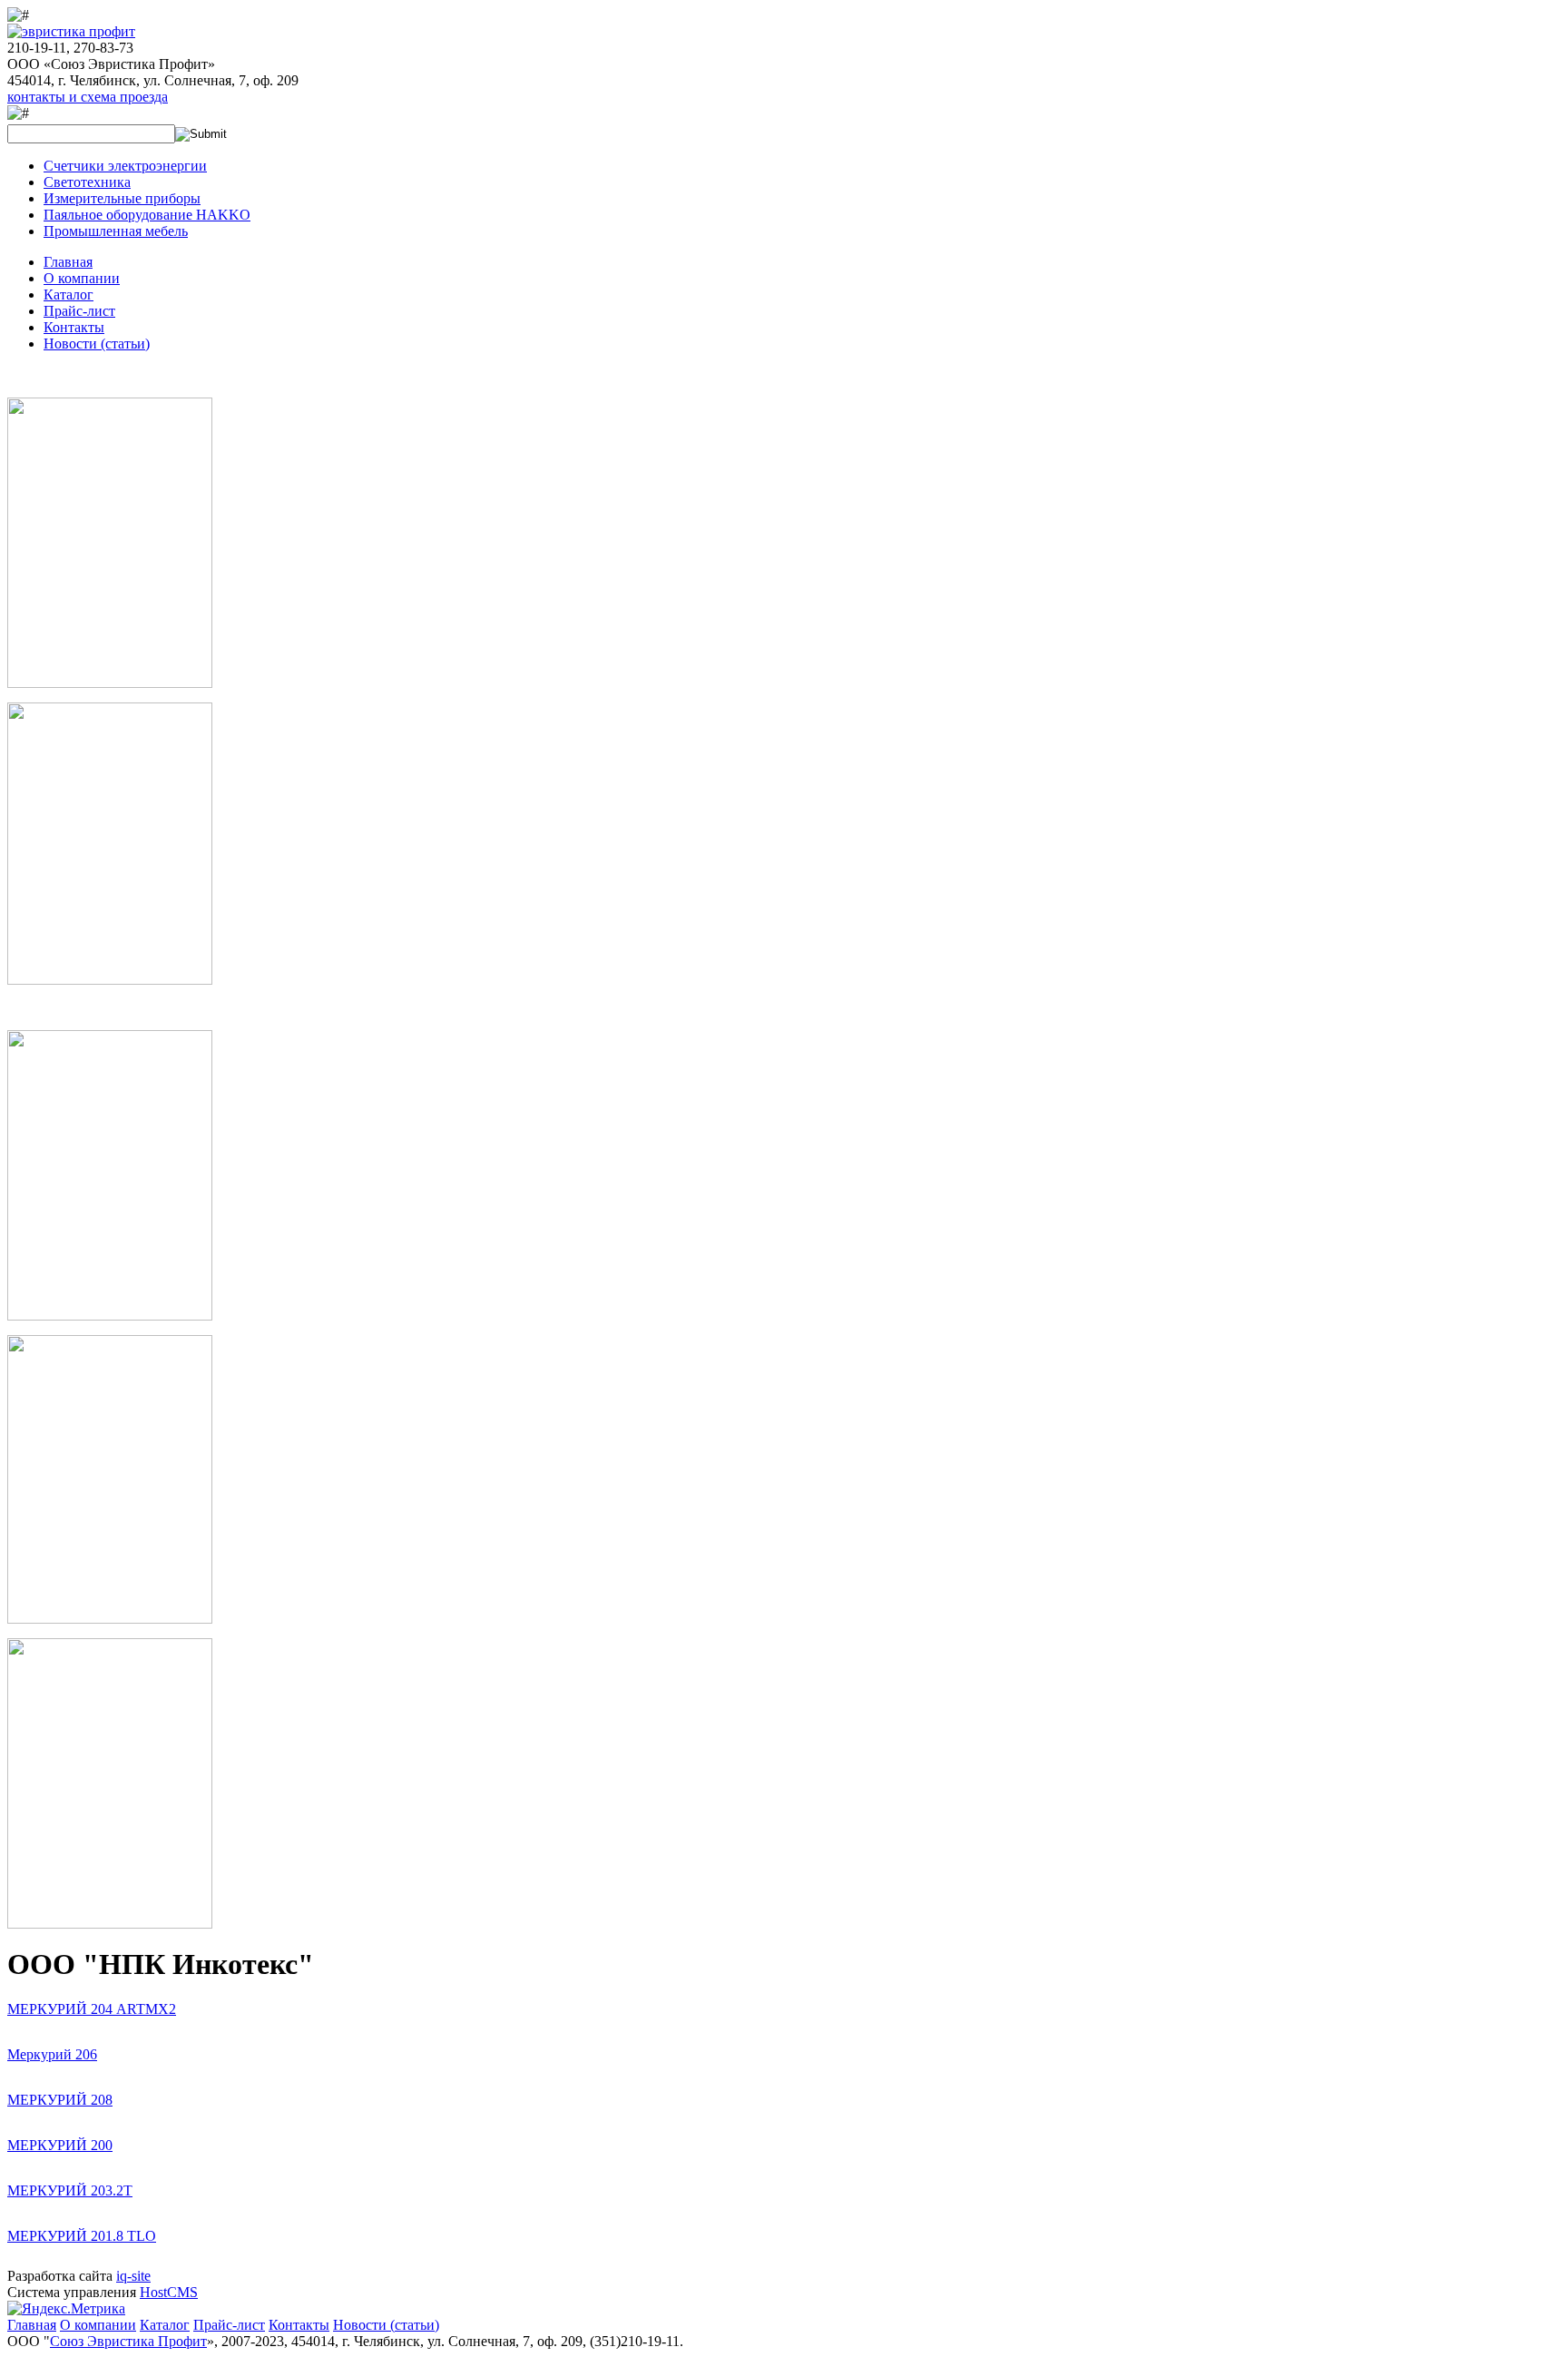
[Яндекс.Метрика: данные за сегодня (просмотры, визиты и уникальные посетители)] (66, 2309)
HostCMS (169, 2292)
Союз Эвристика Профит (128, 2341)
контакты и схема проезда (88, 97)
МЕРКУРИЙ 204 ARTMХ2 (92, 2009)
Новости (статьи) (97, 344)
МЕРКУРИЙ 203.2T (70, 2190)
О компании (82, 278)
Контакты (74, 327)
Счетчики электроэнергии (125, 166)
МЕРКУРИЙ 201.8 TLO (82, 2236)
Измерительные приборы (122, 198)
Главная (68, 262)
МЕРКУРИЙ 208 (60, 2100)
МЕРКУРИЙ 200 (60, 2145)
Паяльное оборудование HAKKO (147, 215)
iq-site (133, 2276)
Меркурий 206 (52, 2054)
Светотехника (87, 182)
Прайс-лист (79, 311)
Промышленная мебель (116, 231)
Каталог (69, 295)
